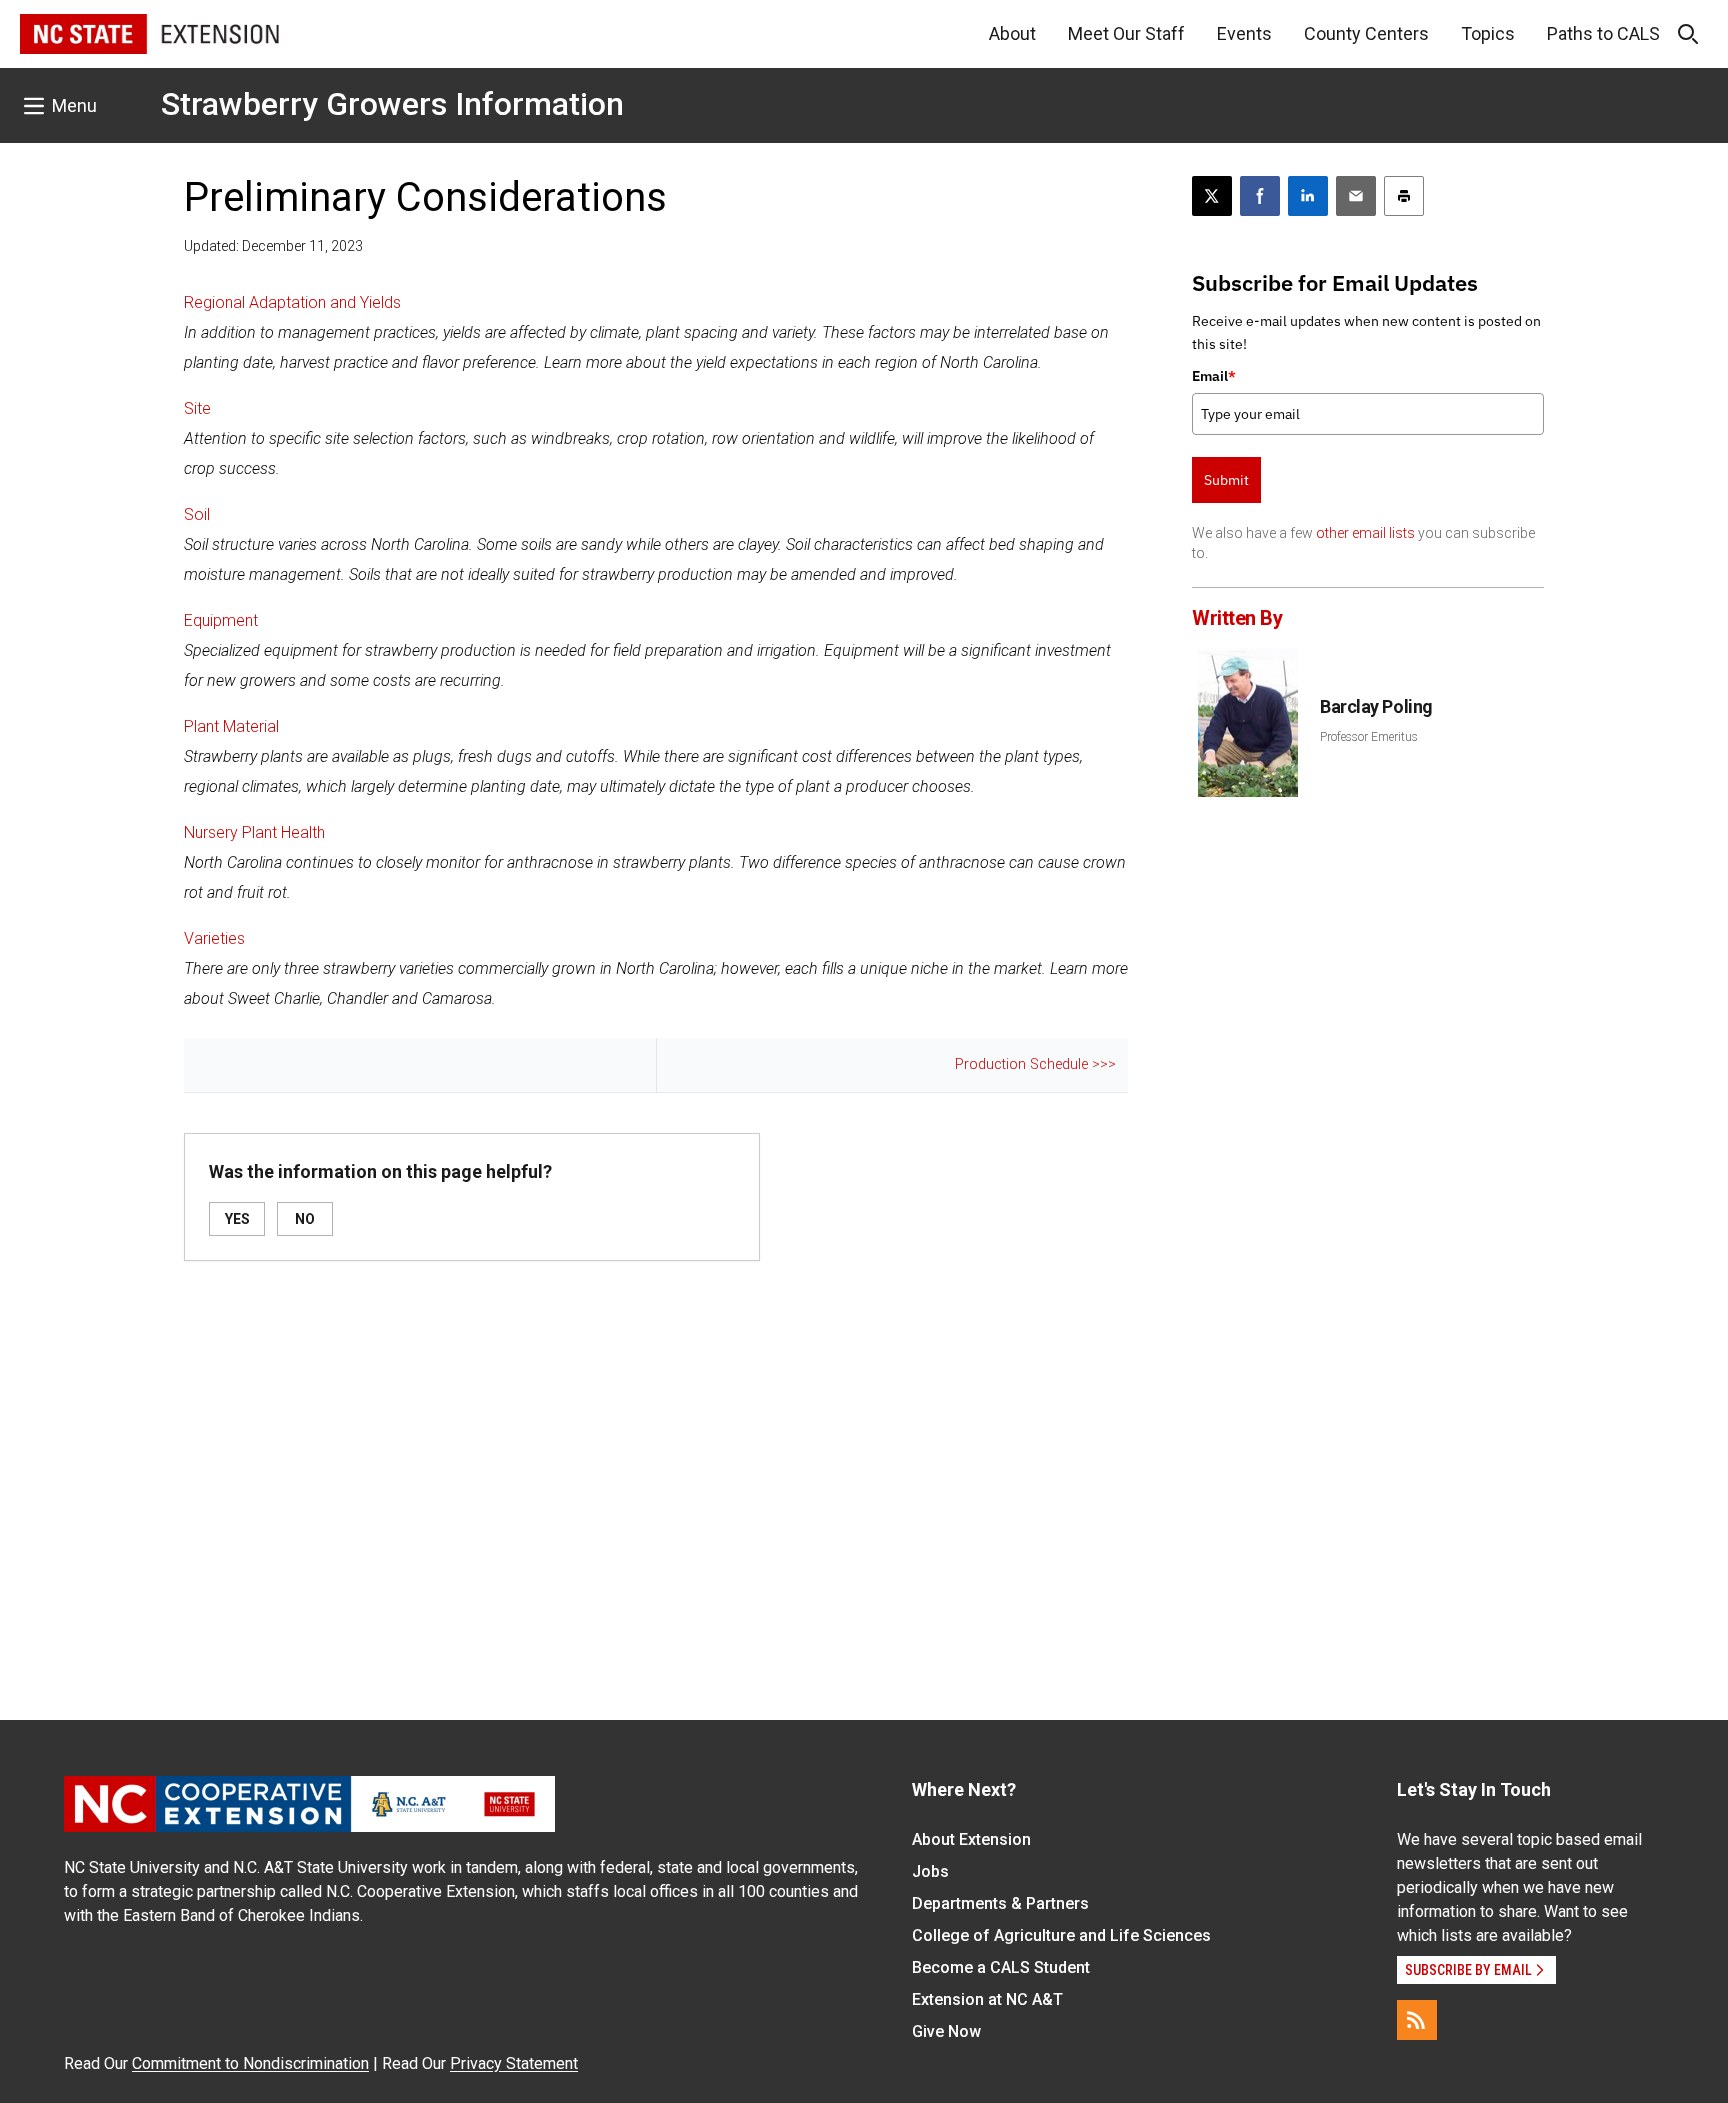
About (1012, 33)
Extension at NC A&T (987, 1999)
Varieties (214, 938)
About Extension (971, 1839)
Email (1214, 376)
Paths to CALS (1603, 33)
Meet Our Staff (1126, 33)
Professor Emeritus (1369, 737)
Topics (1488, 33)
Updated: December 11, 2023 (273, 246)
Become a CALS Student (1001, 1967)
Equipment (221, 620)
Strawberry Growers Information (392, 104)
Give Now (946, 2031)
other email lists (1365, 533)
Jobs (930, 1871)
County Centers (1366, 33)
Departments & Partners (1000, 1903)
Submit (1226, 480)
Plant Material (231, 726)
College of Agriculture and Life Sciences (1061, 1935)
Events (1244, 33)
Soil (197, 514)
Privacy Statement (514, 2063)
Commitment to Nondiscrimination (250, 2063)
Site (197, 408)
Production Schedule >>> (1035, 1064)
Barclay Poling (1376, 706)
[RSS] (1417, 2020)
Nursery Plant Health (254, 832)
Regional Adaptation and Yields (292, 302)
